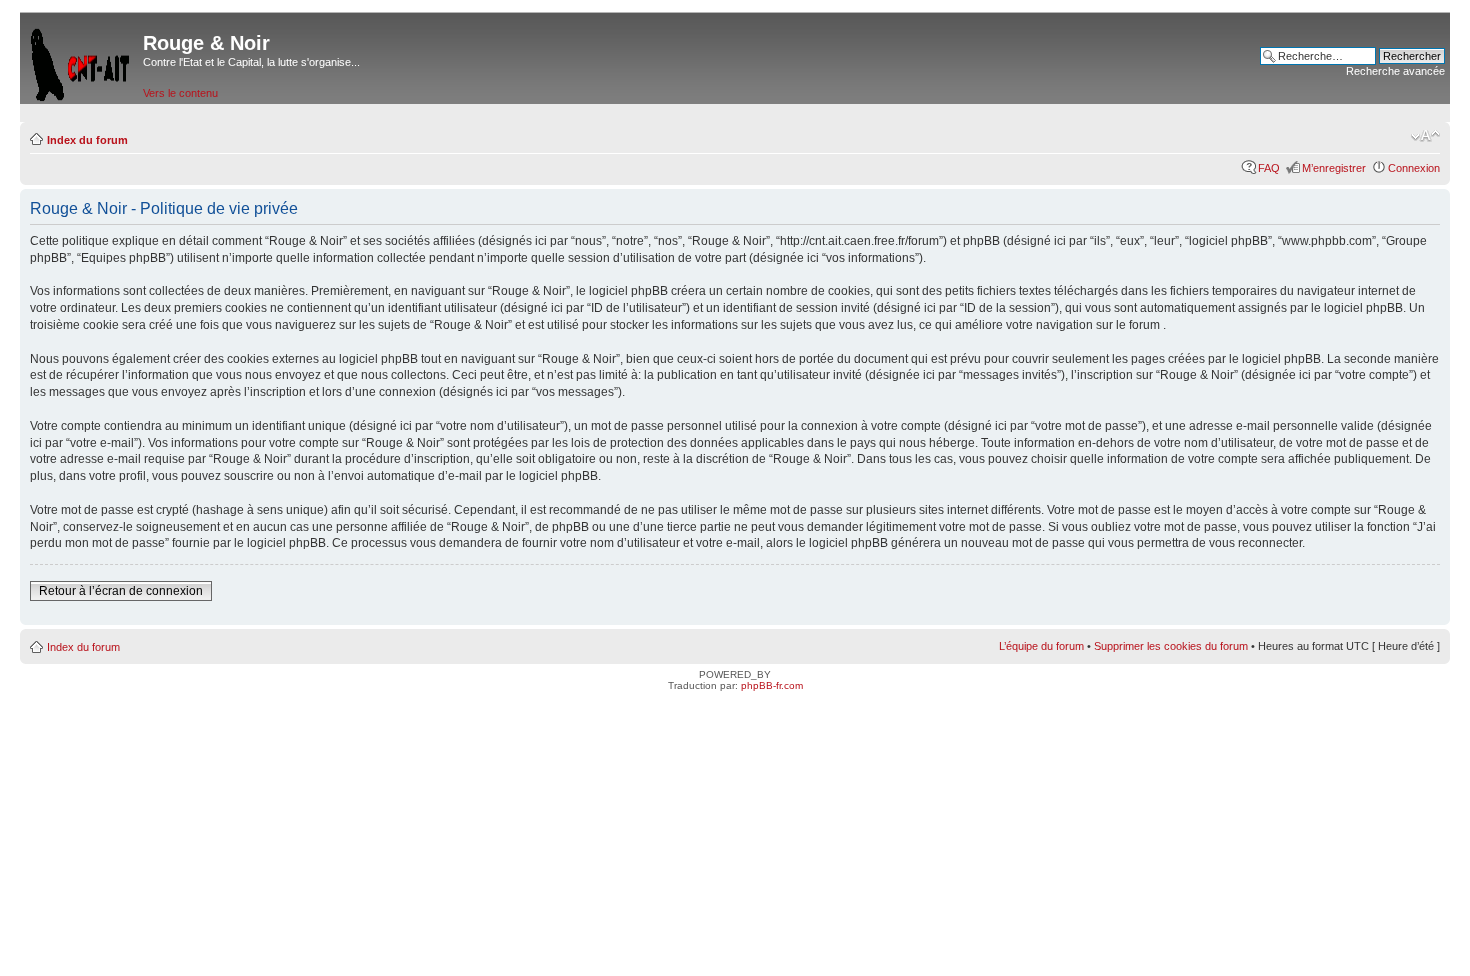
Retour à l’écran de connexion (121, 591)
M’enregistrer (1334, 168)
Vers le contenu (180, 93)
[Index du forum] (81, 60)
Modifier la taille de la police (1425, 136)
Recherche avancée (1395, 71)
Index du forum (87, 140)
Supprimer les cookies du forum (1171, 646)
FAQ (1269, 168)
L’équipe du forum (1041, 646)
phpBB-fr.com (772, 685)
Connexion (1414, 168)
